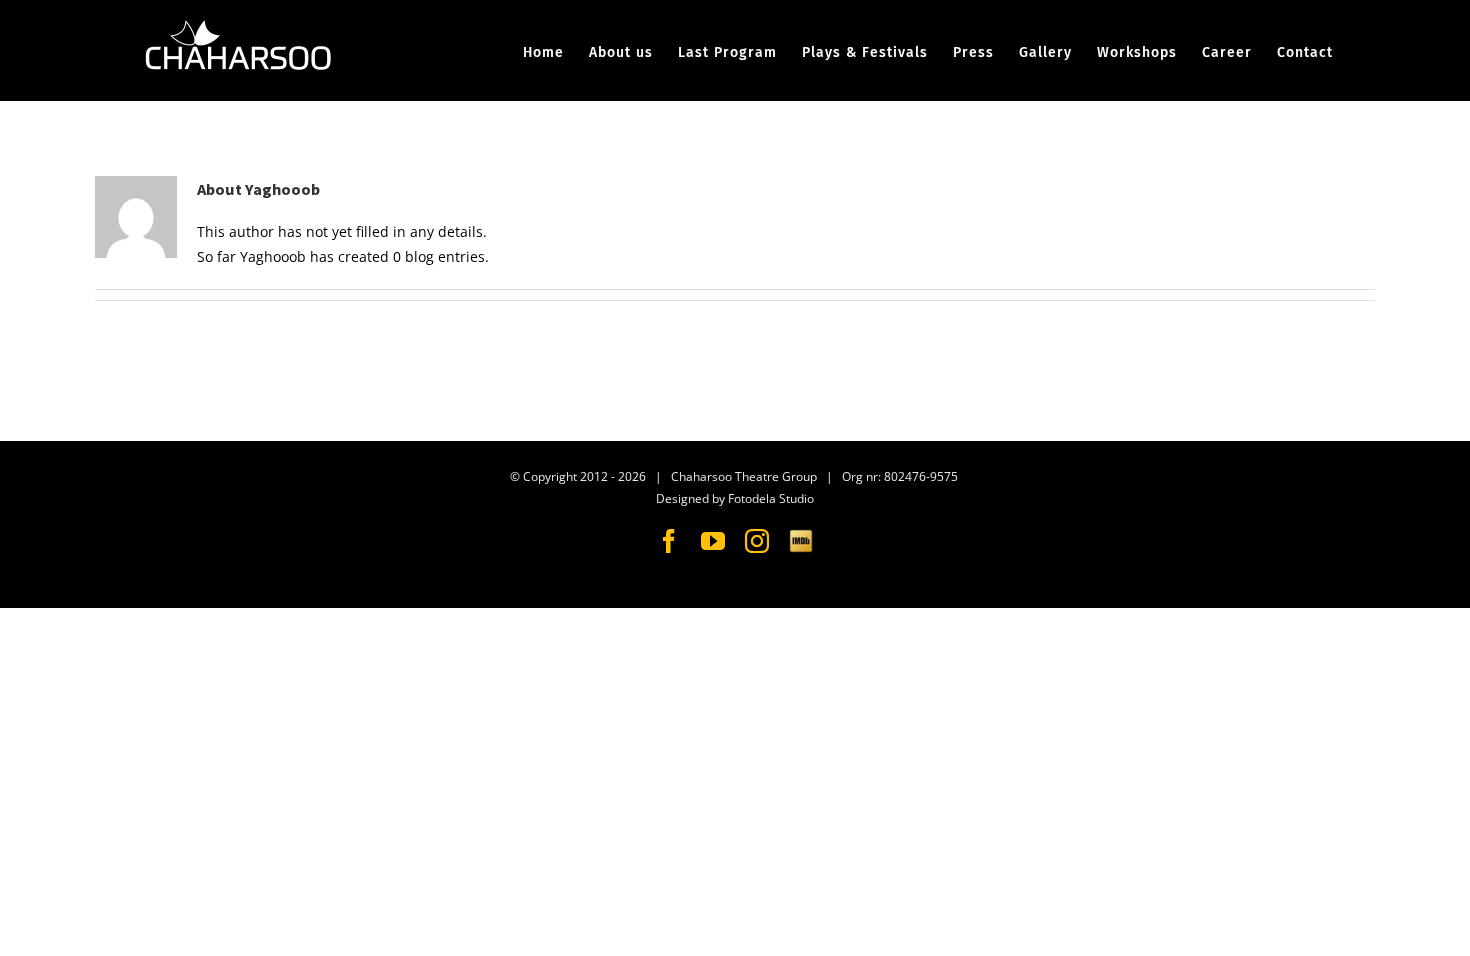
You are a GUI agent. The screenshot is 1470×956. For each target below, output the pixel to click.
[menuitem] (556, 53)
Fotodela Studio (771, 498)
